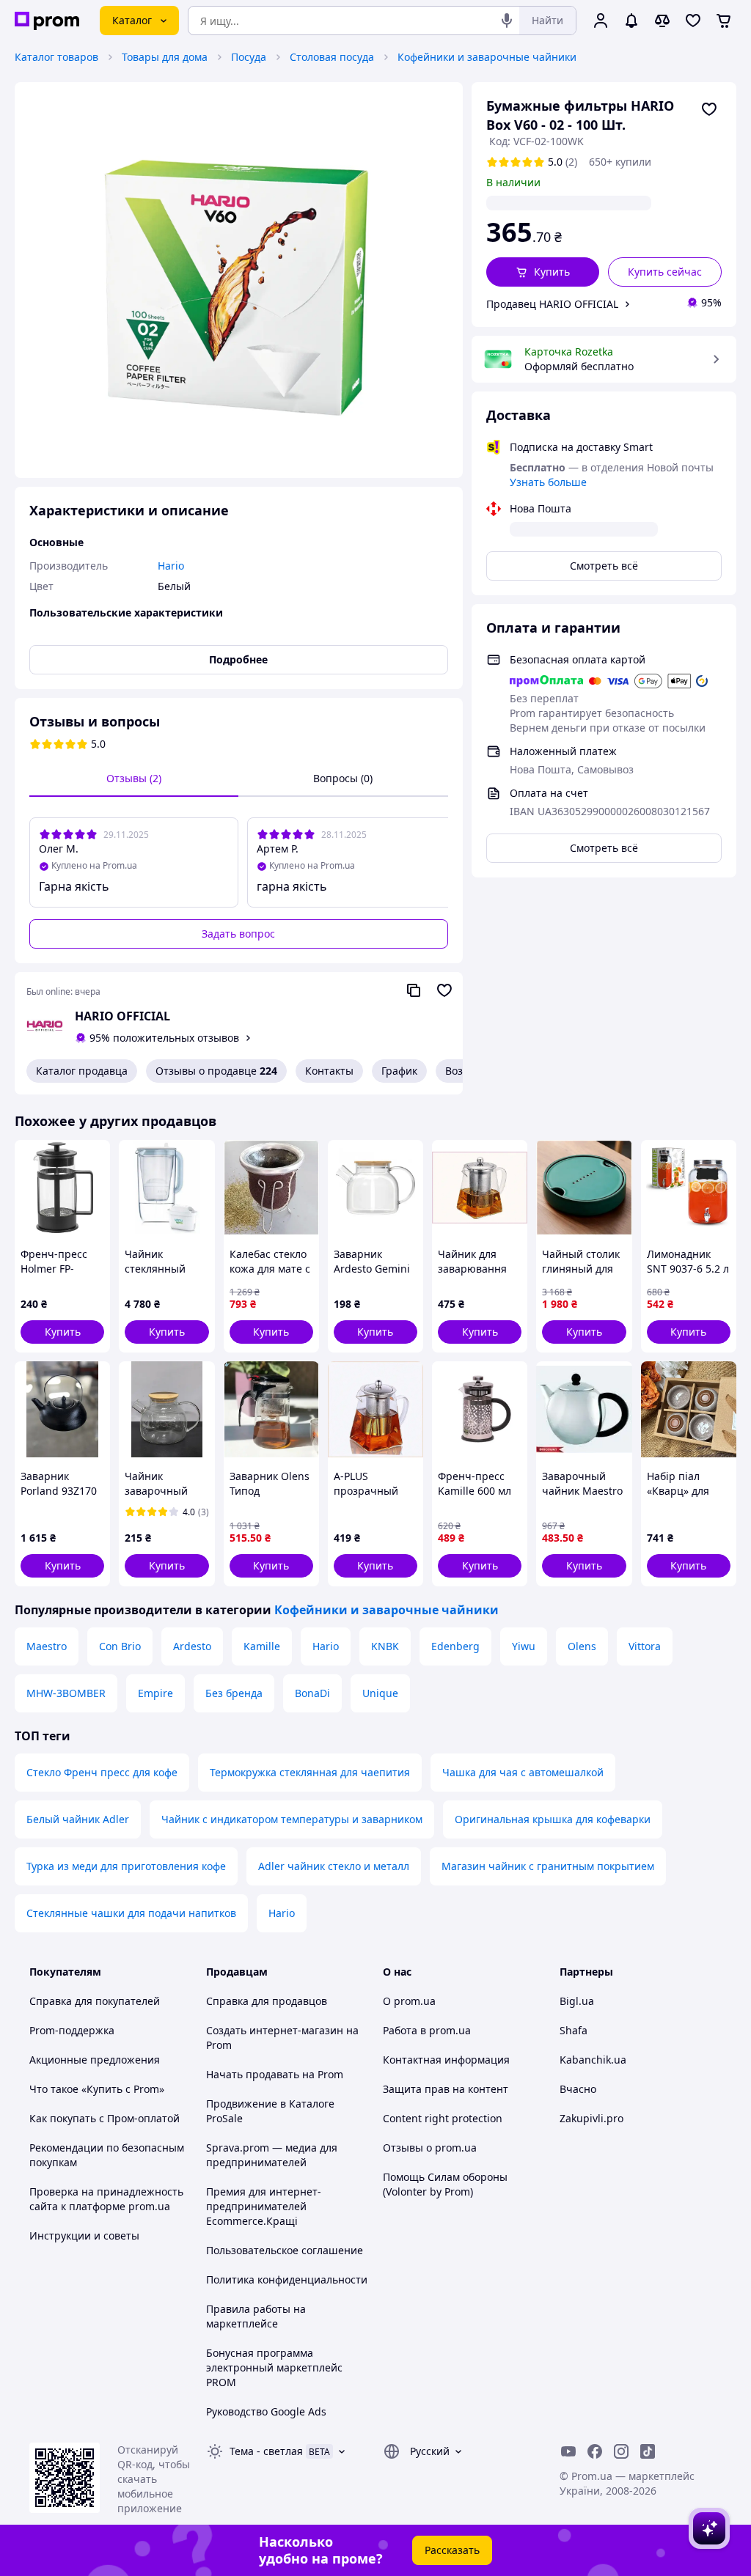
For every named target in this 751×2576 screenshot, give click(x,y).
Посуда (249, 57)
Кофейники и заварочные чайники (487, 57)
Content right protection (443, 2118)
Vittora (645, 1646)
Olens (582, 1646)
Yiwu (524, 1646)
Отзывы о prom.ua (430, 2148)
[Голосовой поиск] (507, 21)
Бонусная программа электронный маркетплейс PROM (274, 2367)
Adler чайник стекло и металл (334, 1866)
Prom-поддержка (72, 2030)
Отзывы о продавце (216, 1071)
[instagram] (621, 2451)
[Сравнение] (662, 21)
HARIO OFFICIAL (122, 1016)
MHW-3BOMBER (66, 1693)
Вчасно (578, 2089)
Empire (155, 1693)
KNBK (385, 1646)
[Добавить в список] (709, 109)
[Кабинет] (601, 21)
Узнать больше (548, 482)
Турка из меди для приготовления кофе (126, 1866)
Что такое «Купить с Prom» (97, 2089)
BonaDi (312, 1693)
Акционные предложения (95, 2060)
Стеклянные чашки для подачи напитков (131, 1913)
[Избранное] (693, 21)
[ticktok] (648, 2451)
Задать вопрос (238, 934)
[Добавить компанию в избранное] (444, 990)
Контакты (329, 1071)
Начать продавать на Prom (275, 2074)
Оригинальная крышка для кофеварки (553, 1819)
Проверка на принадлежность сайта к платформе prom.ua (106, 2199)
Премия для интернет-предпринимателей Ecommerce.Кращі (264, 2206)
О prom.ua (409, 2001)
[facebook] (595, 2451)
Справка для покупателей (95, 2001)
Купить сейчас (665, 272)
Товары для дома (165, 57)
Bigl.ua (577, 2001)
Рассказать (452, 2550)
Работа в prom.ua (427, 2030)
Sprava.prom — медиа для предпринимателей (272, 2155)
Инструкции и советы (84, 2235)
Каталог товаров (56, 57)
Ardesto (192, 1646)
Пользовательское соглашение (285, 2250)
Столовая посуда (332, 57)
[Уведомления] (631, 21)
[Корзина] (724, 21)
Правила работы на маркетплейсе (256, 2316)
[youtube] (568, 2451)
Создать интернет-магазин (275, 2030)
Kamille (262, 1646)
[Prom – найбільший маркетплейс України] (47, 21)
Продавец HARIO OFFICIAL (552, 304)
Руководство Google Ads (266, 2411)
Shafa (574, 2030)
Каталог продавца (82, 1071)
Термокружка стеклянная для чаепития (310, 1772)
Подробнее (238, 659)
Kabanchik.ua (593, 2060)
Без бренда (234, 1693)
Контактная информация (446, 2060)
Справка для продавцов (267, 2001)
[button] (543, 272)
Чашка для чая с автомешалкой (523, 1772)
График (399, 1071)
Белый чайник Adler (78, 1819)
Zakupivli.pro (591, 2118)
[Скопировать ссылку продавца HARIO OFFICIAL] (414, 990)
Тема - (266, 2451)
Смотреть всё (604, 566)
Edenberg (455, 1646)
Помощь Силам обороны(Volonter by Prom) (445, 2184)
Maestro (47, 1646)
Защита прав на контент (446, 2089)
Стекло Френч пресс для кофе (102, 1772)
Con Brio (120, 1646)
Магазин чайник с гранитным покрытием (548, 1866)
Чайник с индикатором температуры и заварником (292, 1819)
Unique (380, 1693)
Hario (326, 1646)
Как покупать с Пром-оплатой (105, 2118)
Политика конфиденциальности (287, 2279)
